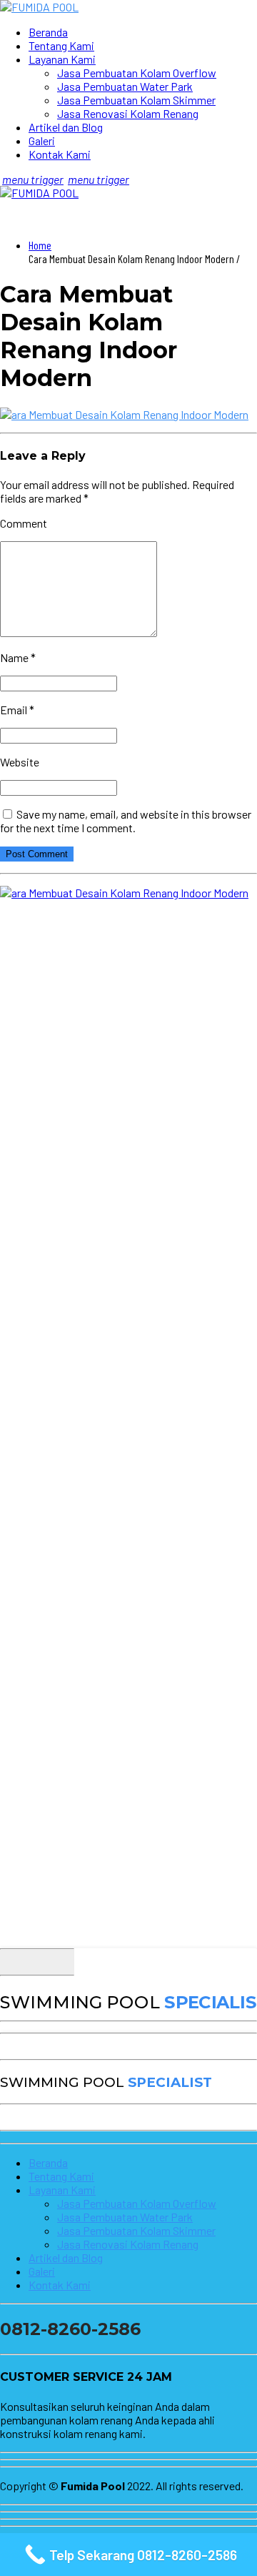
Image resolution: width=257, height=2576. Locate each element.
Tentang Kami (61, 45)
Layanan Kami (62, 59)
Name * (18, 657)
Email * (17, 710)
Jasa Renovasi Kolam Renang (128, 113)
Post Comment (37, 854)
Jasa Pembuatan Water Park (125, 86)
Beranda (48, 32)
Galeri (42, 140)
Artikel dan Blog (66, 127)
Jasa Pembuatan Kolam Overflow (137, 73)
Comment (24, 523)
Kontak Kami (60, 154)
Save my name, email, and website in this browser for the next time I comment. (126, 821)
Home (40, 245)
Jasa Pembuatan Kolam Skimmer (136, 100)
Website (20, 762)
